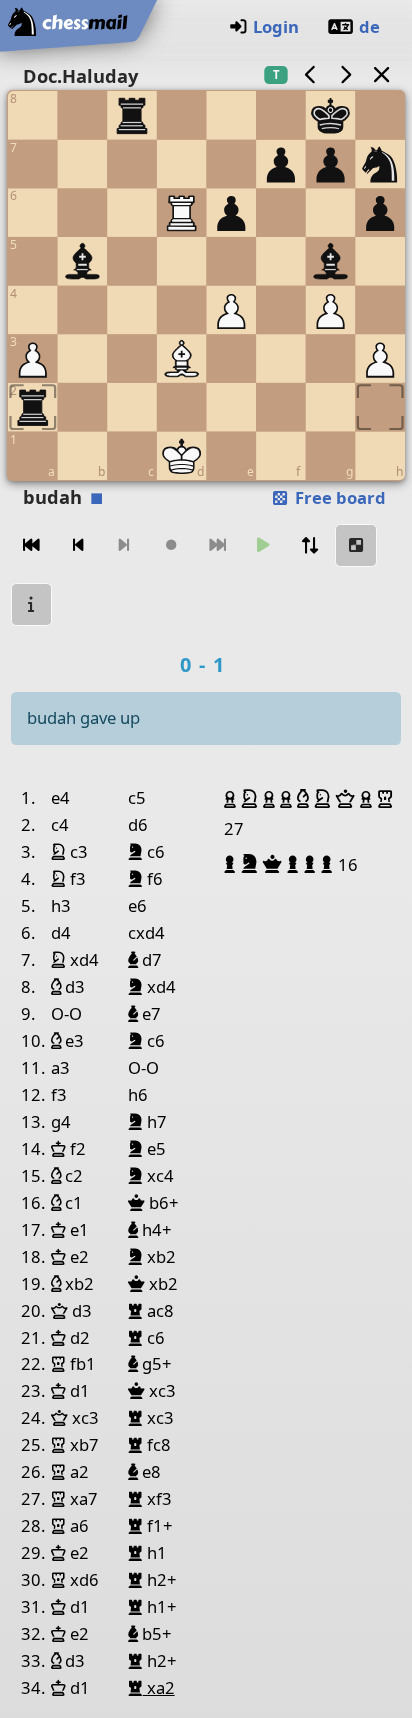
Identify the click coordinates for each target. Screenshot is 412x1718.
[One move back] (78, 545)
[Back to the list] (381, 74)
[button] (232, 799)
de (369, 26)
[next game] (346, 74)
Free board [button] (338, 497)
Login (276, 26)
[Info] (32, 604)
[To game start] (32, 545)
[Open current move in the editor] (356, 545)
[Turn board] (310, 545)
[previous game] (310, 74)
